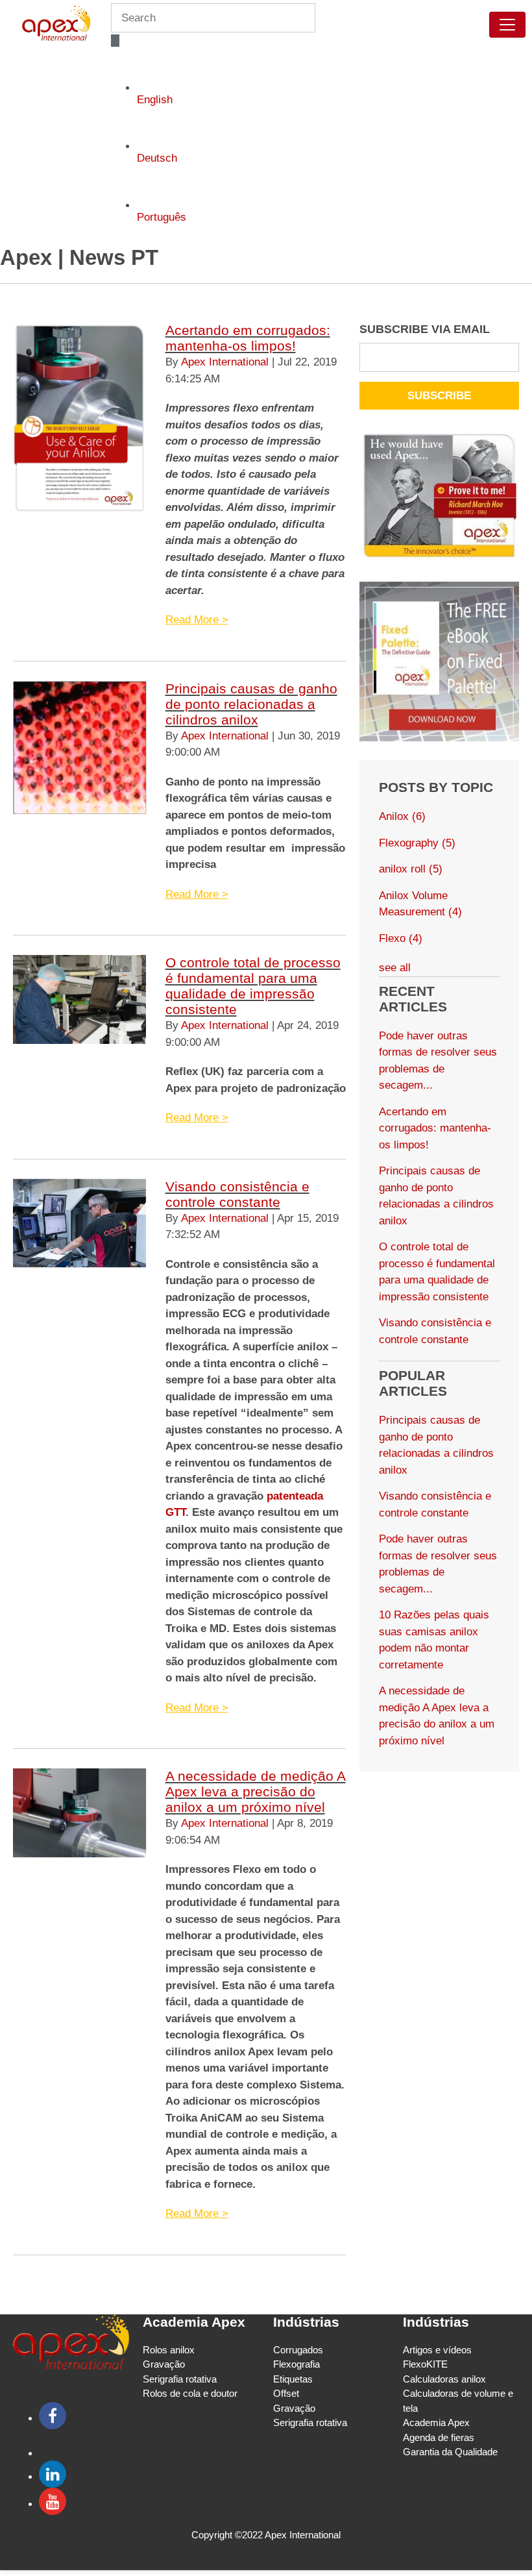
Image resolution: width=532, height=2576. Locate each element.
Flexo (401, 938)
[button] (115, 41)
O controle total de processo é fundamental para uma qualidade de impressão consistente (253, 986)
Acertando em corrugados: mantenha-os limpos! (248, 338)
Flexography (417, 843)
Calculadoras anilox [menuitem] (444, 2379)
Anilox (402, 816)
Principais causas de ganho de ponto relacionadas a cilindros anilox (251, 704)
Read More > (197, 620)
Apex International (225, 362)
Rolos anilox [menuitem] (169, 2350)
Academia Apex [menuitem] (436, 2422)
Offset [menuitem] (286, 2393)
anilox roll (411, 869)
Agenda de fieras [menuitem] (439, 2437)
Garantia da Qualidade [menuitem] (450, 2452)
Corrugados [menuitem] (298, 2350)
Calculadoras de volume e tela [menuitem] (458, 2401)
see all (395, 968)
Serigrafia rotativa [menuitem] (180, 2379)
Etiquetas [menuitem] (293, 2379)
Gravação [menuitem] (164, 2364)
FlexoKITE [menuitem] (425, 2364)
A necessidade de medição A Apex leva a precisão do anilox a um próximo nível (256, 1791)
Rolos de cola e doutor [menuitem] (190, 2393)
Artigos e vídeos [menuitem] (437, 2350)
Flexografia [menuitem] (296, 2364)
